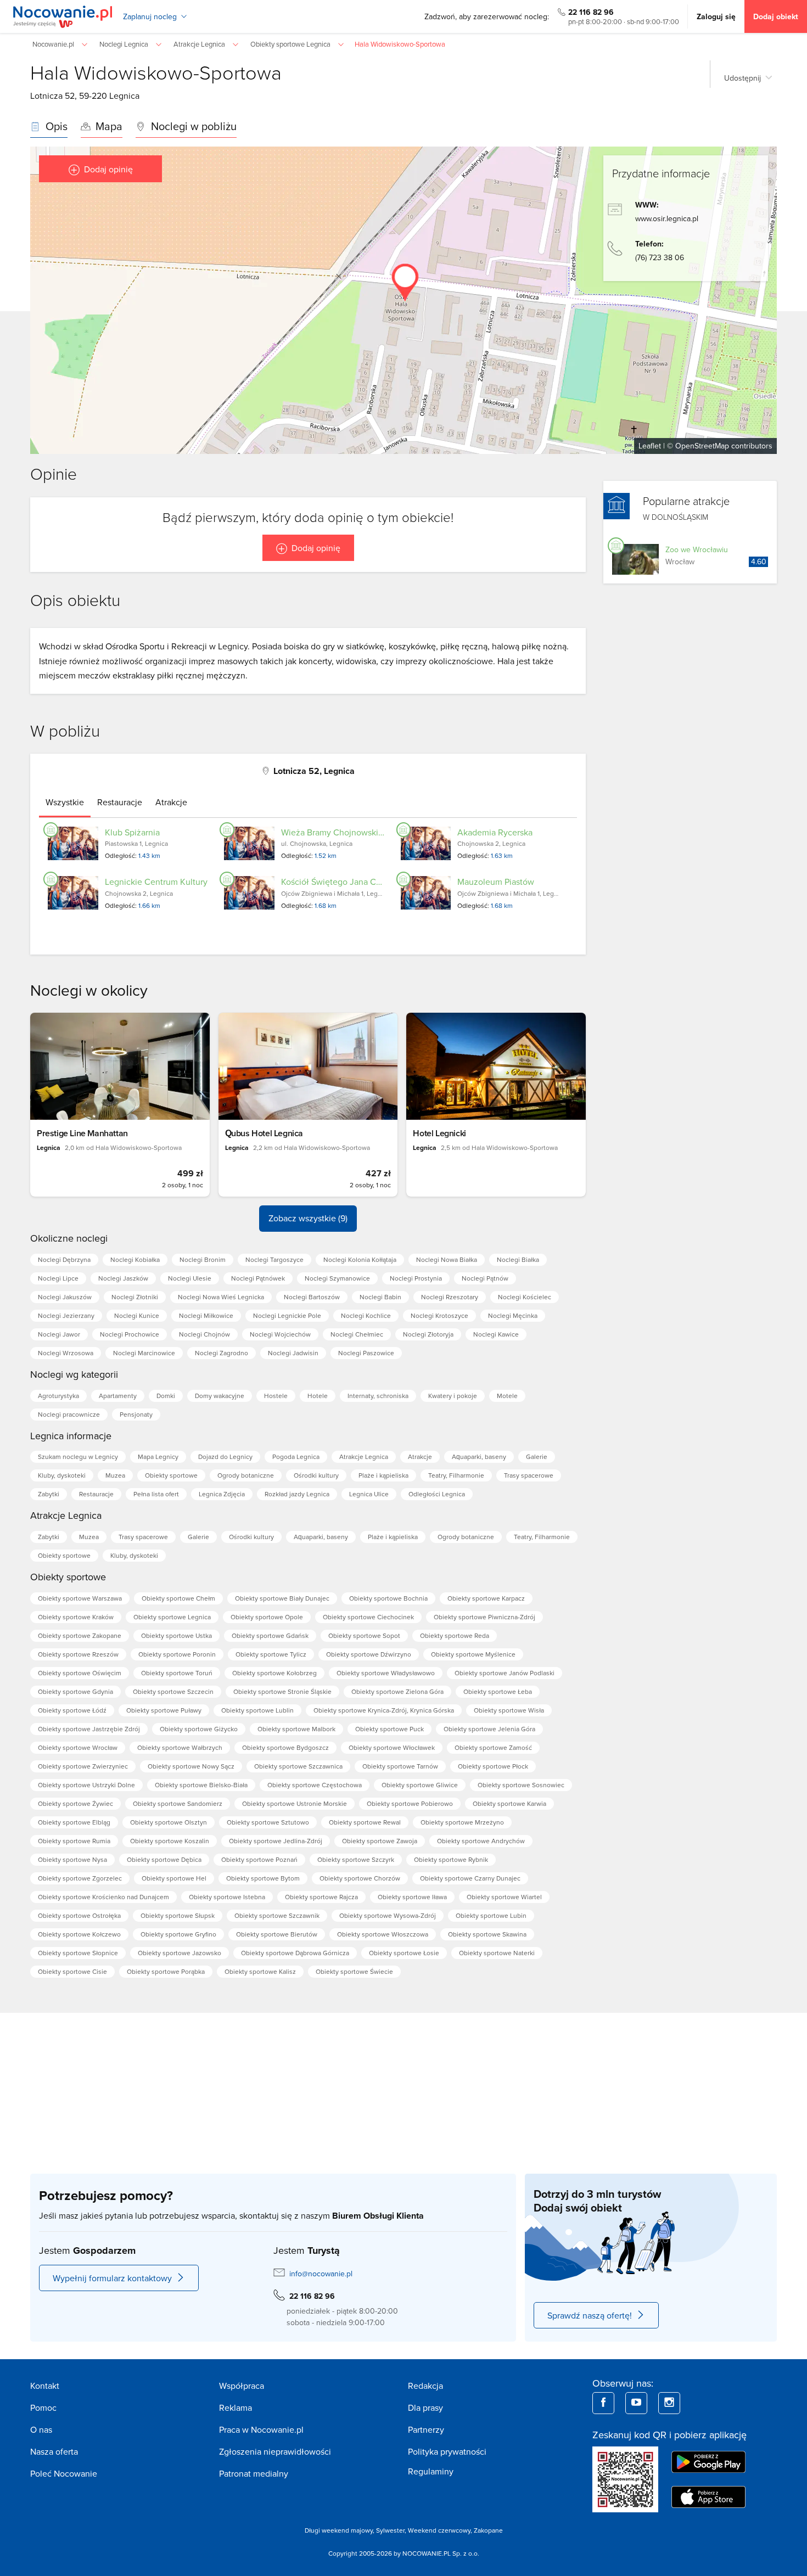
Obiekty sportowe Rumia (74, 1841)
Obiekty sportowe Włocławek (392, 1747)
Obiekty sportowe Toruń (177, 1673)
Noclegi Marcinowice (144, 1353)
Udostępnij (742, 78)
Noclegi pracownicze (69, 1414)
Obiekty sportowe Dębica (164, 1859)
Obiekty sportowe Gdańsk (270, 1635)
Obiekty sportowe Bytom (263, 1878)
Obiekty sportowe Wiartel (504, 1897)
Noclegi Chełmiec (357, 1334)
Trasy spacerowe (529, 1475)
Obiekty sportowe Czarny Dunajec (470, 1878)
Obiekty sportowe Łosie (404, 1953)
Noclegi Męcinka (513, 1315)
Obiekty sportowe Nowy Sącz (191, 1766)
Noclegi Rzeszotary (450, 1297)
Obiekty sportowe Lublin (257, 1710)
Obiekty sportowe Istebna (227, 1897)
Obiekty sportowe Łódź (72, 1710)
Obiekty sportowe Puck (390, 1729)
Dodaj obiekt (776, 16)
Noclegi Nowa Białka (447, 1259)
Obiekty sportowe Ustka (176, 1635)
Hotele (318, 1396)
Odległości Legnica (437, 1494)
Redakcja (425, 2386)
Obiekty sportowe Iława (412, 1897)
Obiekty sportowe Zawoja (380, 1841)
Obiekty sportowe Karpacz (486, 1598)
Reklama (236, 2407)
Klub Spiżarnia (132, 832)
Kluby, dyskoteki (62, 1475)
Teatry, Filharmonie (456, 1475)
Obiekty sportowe (171, 1475)
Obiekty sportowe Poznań (259, 1859)
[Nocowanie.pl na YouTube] (636, 2403)
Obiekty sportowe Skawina (487, 1934)
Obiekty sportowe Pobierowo (410, 1803)
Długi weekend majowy (339, 2530)
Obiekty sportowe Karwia (509, 1803)
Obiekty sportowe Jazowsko (180, 1953)
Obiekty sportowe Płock (493, 1766)
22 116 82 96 (591, 12)
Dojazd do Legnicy (225, 1457)
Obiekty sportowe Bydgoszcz (285, 1747)
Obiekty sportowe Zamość (493, 1747)
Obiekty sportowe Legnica (172, 1617)
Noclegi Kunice (137, 1315)
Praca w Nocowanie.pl (261, 2429)
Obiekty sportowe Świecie (354, 1971)
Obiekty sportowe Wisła (509, 1710)
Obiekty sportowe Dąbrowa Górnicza (295, 1953)
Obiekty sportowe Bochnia (388, 1598)
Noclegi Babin (380, 1297)
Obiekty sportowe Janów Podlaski (505, 1673)
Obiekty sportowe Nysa (72, 1859)
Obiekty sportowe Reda (455, 1635)
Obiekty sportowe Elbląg (74, 1822)
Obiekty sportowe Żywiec (75, 1803)
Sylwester (390, 2530)
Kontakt (45, 2386)
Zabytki (49, 1494)
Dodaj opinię (108, 169)
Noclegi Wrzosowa (66, 1353)
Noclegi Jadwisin (293, 1353)
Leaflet (650, 446)
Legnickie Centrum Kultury (156, 882)
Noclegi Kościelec (525, 1297)
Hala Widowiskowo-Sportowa (156, 72)
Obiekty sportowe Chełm (178, 1598)
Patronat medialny (254, 2473)
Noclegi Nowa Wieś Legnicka (221, 1297)
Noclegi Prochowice (130, 1334)
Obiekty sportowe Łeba (498, 1691)
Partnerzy (426, 2429)
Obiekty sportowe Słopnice (78, 1953)
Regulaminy (431, 2471)
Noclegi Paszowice (366, 1353)
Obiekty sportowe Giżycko (199, 1729)
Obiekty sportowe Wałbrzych (180, 1747)
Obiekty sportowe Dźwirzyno (369, 1654)
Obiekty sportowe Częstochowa (315, 1785)
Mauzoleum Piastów (496, 882)
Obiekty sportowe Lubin (491, 1915)
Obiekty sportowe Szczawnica (298, 1766)
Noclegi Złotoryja (428, 1334)
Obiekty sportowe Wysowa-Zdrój (388, 1915)
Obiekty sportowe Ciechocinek (368, 1617)
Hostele (276, 1396)
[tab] (65, 802)
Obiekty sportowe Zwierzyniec (83, 1766)
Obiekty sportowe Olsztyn (169, 1822)
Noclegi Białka (518, 1259)
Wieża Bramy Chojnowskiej (333, 832)
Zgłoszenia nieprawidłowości (275, 2451)
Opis (55, 126)
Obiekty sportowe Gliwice (420, 1785)
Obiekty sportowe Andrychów (481, 1841)
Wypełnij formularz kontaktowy (112, 2278)
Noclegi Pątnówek (258, 1278)
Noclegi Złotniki (135, 1297)
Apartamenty (118, 1396)
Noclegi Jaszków (123, 1278)
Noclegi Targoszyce (274, 1259)
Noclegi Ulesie (190, 1278)
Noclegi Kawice (496, 1334)
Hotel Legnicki (439, 1133)
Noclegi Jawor (59, 1334)
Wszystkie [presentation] (65, 802)
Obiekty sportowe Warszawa (80, 1598)
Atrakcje (420, 1457)
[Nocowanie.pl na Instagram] (669, 2403)
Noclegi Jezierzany (66, 1315)
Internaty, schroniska (378, 1396)
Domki (166, 1396)
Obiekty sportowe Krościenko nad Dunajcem (103, 1897)
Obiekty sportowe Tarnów (400, 1766)
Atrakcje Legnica (364, 1457)
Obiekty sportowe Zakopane (80, 1635)
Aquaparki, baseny (479, 1457)
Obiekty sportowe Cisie (72, 1971)
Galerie (537, 1457)
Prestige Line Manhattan (82, 1133)
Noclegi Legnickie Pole (287, 1315)
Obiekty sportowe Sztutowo (268, 1822)
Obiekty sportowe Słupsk (178, 1915)
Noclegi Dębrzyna (64, 1259)
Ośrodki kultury (316, 1475)
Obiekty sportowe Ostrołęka (79, 1915)
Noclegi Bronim (203, 1259)
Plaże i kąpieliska (383, 1475)
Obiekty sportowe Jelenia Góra (489, 1729)
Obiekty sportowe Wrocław (78, 1747)
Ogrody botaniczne (246, 1475)
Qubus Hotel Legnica (264, 1133)
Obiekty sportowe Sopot (364, 1635)
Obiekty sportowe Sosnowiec (521, 1785)
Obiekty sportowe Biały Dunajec (282, 1598)
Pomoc (43, 2407)
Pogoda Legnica (296, 1457)
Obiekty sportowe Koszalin (170, 1841)
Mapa (108, 126)
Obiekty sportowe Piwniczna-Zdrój (484, 1617)
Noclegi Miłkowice (206, 1315)
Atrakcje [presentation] (171, 802)
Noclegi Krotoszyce (439, 1315)
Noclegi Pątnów (485, 1278)
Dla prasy (425, 2407)
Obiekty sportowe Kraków (76, 1617)
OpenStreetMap (702, 446)
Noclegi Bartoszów (312, 1297)
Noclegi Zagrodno (222, 1353)
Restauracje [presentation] (120, 802)
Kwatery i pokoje (453, 1396)
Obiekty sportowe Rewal (365, 1822)
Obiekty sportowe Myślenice (473, 1654)
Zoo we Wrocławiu (697, 549)
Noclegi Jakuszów (65, 1297)
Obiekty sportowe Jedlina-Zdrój (276, 1841)
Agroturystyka (58, 1396)
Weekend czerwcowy (439, 2530)
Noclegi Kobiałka (135, 1259)
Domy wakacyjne (220, 1396)
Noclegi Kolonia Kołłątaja (360, 1259)
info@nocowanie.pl (321, 2274)
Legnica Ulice (369, 1494)
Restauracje (96, 1494)
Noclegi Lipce (58, 1278)
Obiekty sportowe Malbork (296, 1729)
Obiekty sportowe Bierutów (277, 1934)
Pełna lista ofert (156, 1494)
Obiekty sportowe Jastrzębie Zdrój (89, 1729)
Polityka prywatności (447, 2451)
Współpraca (242, 2386)
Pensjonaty (136, 1414)
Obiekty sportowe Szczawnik (277, 1915)
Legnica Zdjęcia (222, 1494)
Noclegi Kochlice (366, 1315)
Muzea (115, 1475)
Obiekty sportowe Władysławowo (386, 1673)
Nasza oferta (54, 2451)
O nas (41, 2429)
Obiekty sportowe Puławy (164, 1710)
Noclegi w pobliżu (192, 126)
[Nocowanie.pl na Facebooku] (603, 2403)
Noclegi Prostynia (416, 1278)
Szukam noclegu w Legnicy (78, 1457)
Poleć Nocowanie (64, 2473)
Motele (507, 1396)
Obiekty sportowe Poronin (177, 1654)
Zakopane (488, 2530)
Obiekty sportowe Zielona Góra (397, 1691)
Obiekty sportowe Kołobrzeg (274, 1673)
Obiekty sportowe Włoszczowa (383, 1934)
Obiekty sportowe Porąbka (166, 1971)
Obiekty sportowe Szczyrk (356, 1859)
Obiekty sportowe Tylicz (271, 1654)
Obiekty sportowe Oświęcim (80, 1673)
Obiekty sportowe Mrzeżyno (462, 1822)
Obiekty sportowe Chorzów (360, 1878)
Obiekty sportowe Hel (174, 1878)
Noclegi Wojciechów (280, 1334)
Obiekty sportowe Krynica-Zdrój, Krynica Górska (384, 1710)
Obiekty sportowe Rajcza (321, 1897)
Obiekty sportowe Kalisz (260, 1971)
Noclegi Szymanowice (337, 1278)
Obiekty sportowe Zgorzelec (80, 1878)
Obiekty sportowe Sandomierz (178, 1803)
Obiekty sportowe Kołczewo (79, 1934)
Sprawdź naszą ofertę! (590, 2315)
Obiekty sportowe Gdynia (75, 1691)
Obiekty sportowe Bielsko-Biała (201, 1785)
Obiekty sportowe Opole (267, 1617)
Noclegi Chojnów (204, 1334)
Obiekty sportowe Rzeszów (78, 1654)
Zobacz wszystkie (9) (308, 1218)
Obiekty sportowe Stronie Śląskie (282, 1691)
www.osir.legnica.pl (667, 218)
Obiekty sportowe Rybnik (451, 1859)
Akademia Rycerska (495, 832)
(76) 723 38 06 (660, 257)
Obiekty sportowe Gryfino (178, 1934)
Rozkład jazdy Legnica (297, 1494)
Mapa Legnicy (158, 1457)
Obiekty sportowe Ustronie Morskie (295, 1803)
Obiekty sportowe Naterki (497, 1953)
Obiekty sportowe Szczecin (173, 1691)
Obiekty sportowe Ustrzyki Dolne (86, 1785)
